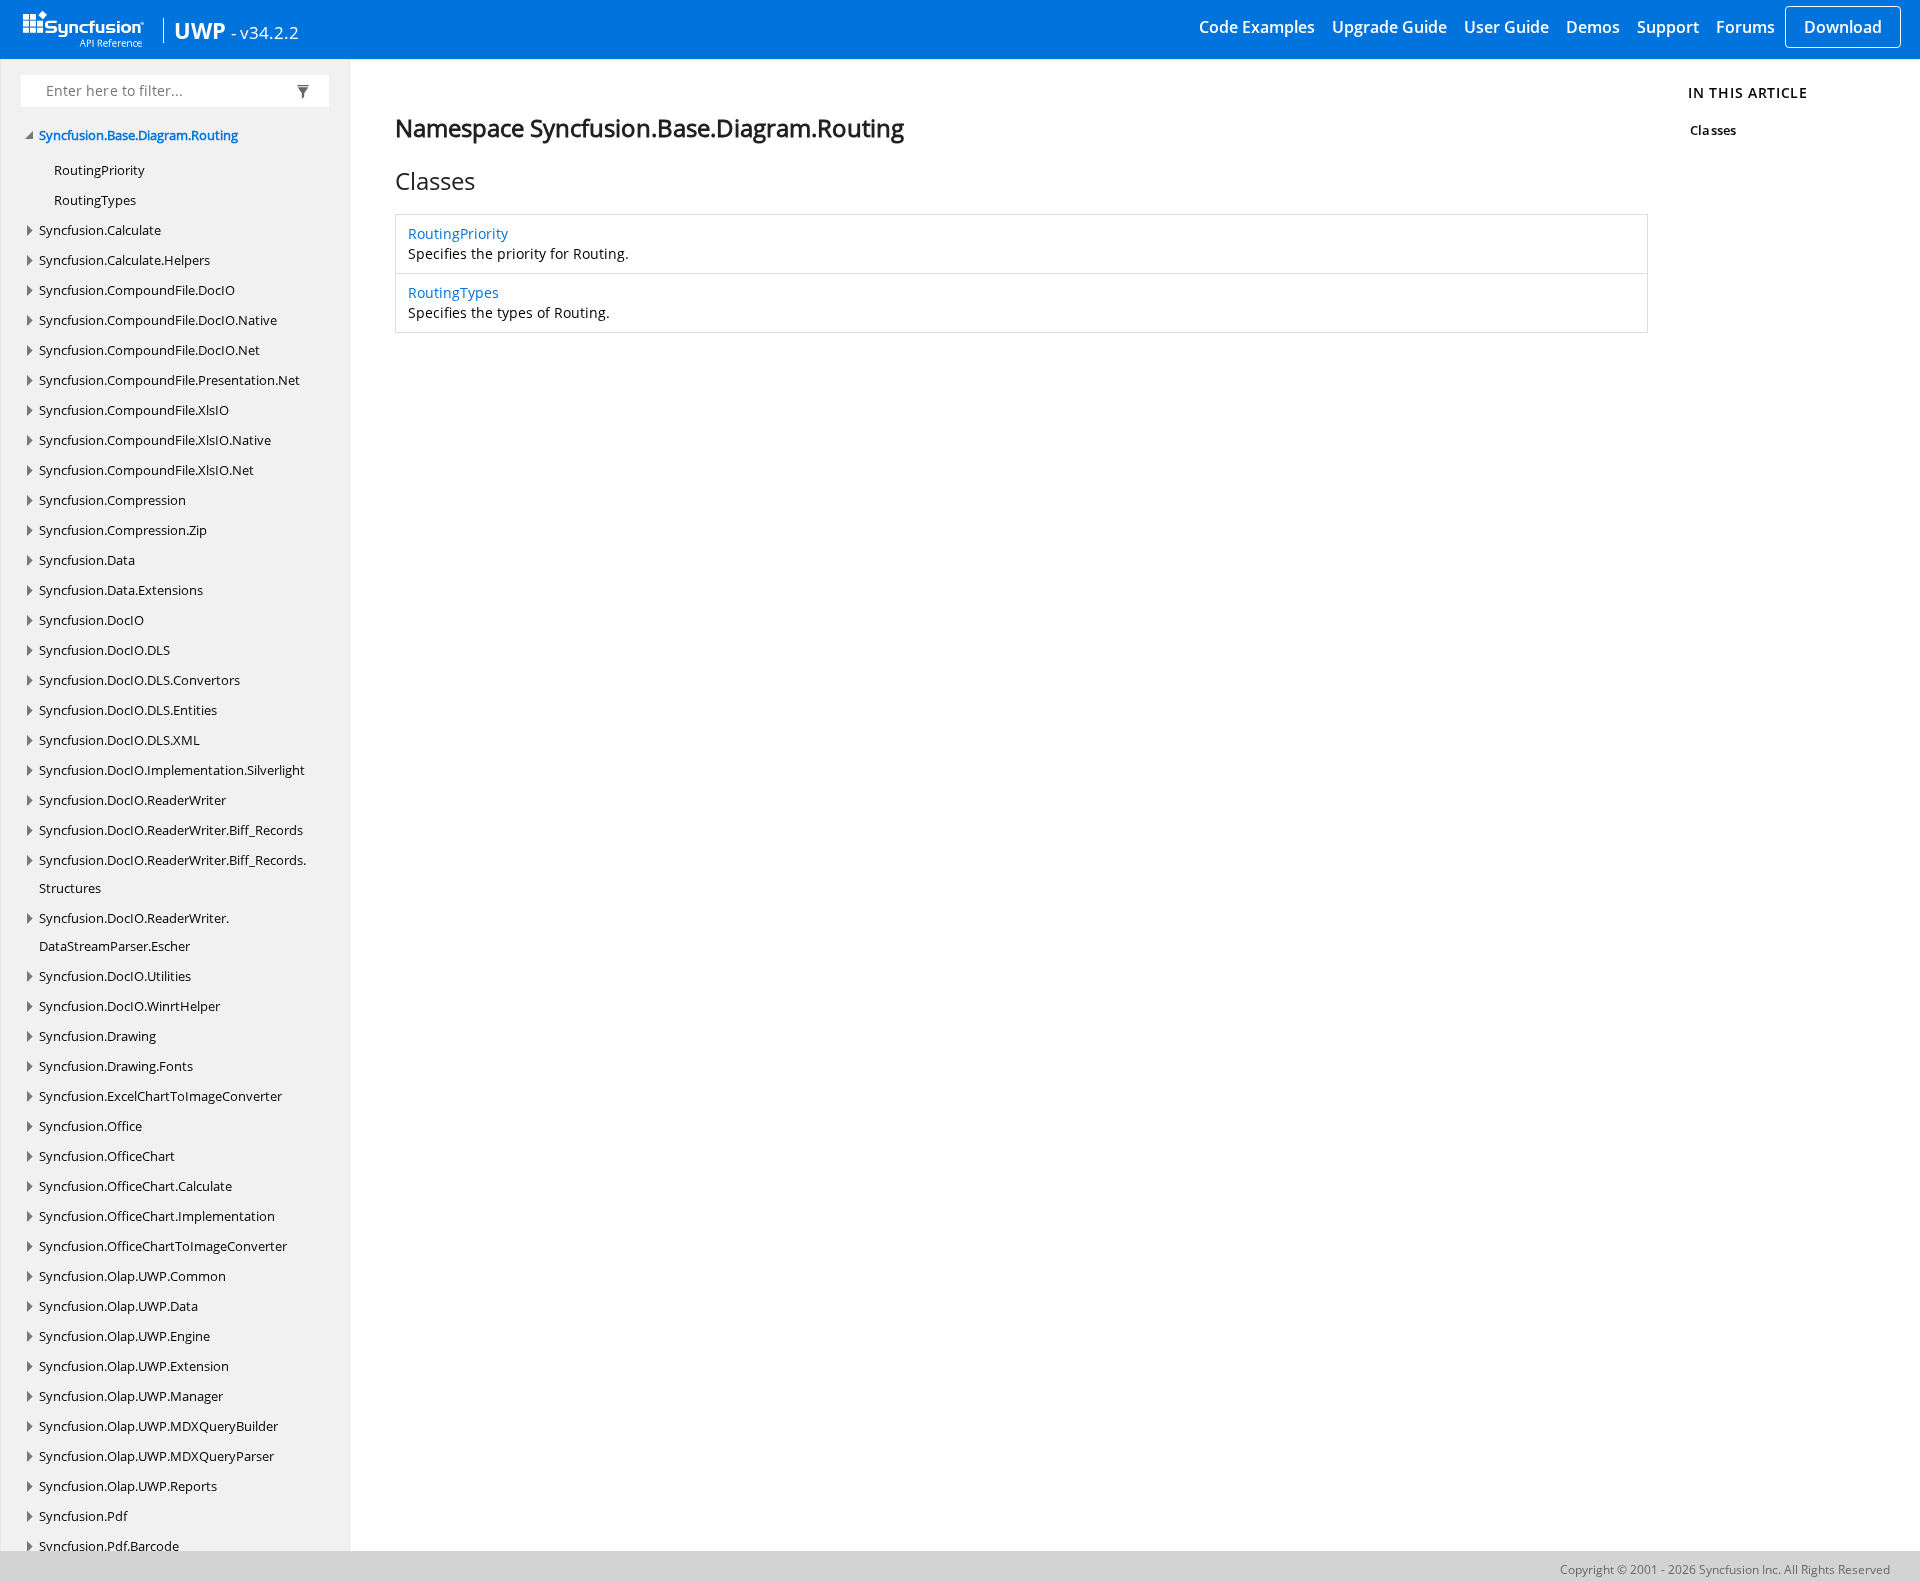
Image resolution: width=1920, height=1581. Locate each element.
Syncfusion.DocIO (91, 620)
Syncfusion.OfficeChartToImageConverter (163, 1246)
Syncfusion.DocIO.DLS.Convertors (139, 680)
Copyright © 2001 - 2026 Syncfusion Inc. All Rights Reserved (1725, 1569)
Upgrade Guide (1389, 27)
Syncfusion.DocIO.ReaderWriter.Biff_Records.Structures (172, 874)
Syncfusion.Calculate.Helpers (124, 260)
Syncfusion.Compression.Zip (123, 530)
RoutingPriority (99, 170)
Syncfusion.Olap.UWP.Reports (128, 1486)
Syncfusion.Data (87, 560)
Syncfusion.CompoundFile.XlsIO (134, 410)
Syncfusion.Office (90, 1126)
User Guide (1506, 27)
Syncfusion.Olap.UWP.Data (118, 1306)
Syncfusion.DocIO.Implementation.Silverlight (172, 770)
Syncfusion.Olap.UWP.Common (132, 1276)
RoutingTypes (95, 200)
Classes (1712, 130)
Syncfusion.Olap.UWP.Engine (124, 1336)
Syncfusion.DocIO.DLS (104, 650)
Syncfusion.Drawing (97, 1036)
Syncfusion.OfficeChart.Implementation (157, 1216)
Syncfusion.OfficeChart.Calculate (135, 1186)
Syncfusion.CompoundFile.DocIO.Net (149, 350)
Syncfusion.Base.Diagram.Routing (138, 135)
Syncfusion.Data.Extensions (121, 590)
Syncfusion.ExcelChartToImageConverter (160, 1096)
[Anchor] (384, 181)
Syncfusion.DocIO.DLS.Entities (128, 710)
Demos (1593, 27)
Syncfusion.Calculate (100, 230)
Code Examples (1257, 27)
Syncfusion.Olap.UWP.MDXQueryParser (156, 1456)
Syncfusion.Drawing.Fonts (116, 1066)
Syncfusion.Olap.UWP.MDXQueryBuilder (158, 1426)
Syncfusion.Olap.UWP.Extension (134, 1366)
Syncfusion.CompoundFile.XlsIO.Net (146, 470)
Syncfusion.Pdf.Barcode (109, 1546)
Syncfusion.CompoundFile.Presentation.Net (169, 380)
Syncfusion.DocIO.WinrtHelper (129, 1006)
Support (1668, 27)
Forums (1745, 27)
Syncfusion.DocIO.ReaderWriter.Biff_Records (171, 830)
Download (1843, 27)
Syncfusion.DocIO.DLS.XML (119, 740)
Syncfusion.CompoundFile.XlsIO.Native (155, 440)
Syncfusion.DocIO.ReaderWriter (132, 800)
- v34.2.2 (265, 32)
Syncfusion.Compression (112, 500)
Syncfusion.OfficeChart (107, 1156)
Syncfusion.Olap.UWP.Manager (131, 1396)
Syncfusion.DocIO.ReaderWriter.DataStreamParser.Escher (134, 932)
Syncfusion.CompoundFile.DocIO (137, 290)
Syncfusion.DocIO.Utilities (115, 976)
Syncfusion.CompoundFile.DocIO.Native (158, 320)
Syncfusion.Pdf (83, 1516)
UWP (200, 30)
